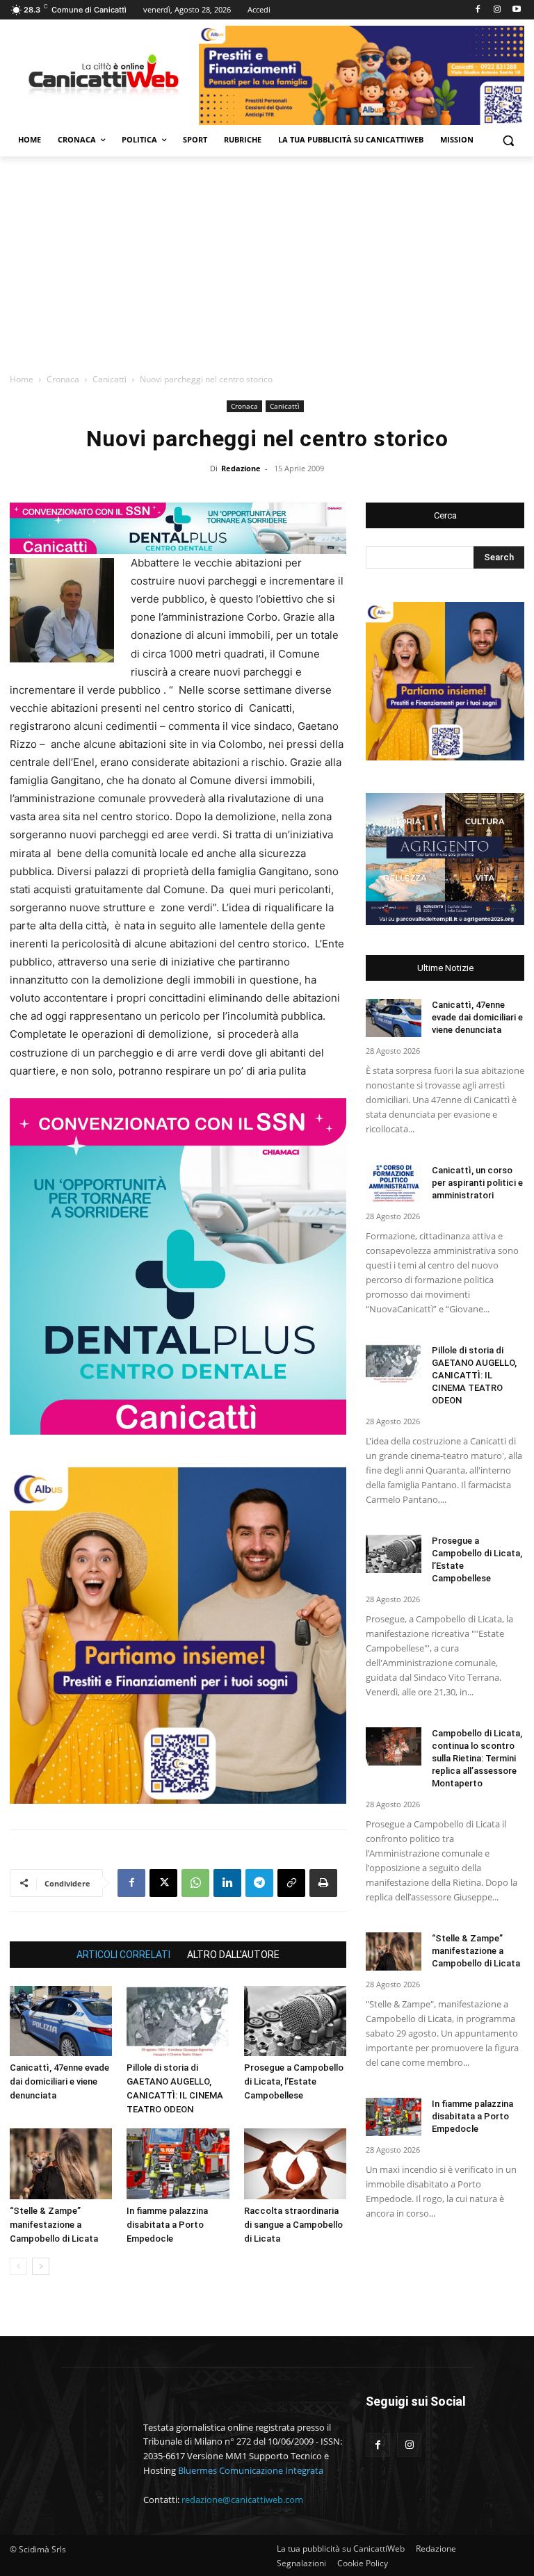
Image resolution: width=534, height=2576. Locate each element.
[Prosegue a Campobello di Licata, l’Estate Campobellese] (295, 2021)
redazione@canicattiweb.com (242, 2500)
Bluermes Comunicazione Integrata (251, 2470)
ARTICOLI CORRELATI (123, 1955)
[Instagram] (497, 10)
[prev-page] (18, 2266)
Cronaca (63, 379)
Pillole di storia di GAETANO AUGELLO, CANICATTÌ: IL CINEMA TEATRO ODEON (474, 1375)
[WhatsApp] (195, 1883)
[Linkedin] (227, 1883)
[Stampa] (323, 1883)
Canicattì (110, 379)
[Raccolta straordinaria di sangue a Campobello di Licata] (295, 2163)
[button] (508, 140)
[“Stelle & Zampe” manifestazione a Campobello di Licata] (61, 2163)
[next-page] (41, 2266)
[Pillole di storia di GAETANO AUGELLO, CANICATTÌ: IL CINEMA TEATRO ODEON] (178, 2021)
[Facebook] (478, 10)
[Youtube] (516, 10)
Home (22, 379)
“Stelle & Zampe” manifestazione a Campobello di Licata (54, 2225)
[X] (163, 1883)
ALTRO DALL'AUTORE (233, 1955)
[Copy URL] (291, 1883)
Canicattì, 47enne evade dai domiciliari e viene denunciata (59, 2081)
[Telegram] (259, 1883)
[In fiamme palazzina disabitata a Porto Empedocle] (178, 2163)
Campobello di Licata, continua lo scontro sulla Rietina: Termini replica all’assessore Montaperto (477, 1758)
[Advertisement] (267, 261)
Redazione (241, 468)
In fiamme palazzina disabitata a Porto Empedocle (167, 2225)
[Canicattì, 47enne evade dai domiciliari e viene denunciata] (61, 2021)
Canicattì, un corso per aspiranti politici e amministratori (477, 1183)
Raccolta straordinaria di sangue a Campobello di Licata (293, 2225)
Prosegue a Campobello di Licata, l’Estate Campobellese (294, 2081)
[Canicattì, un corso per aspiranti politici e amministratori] (394, 1183)
